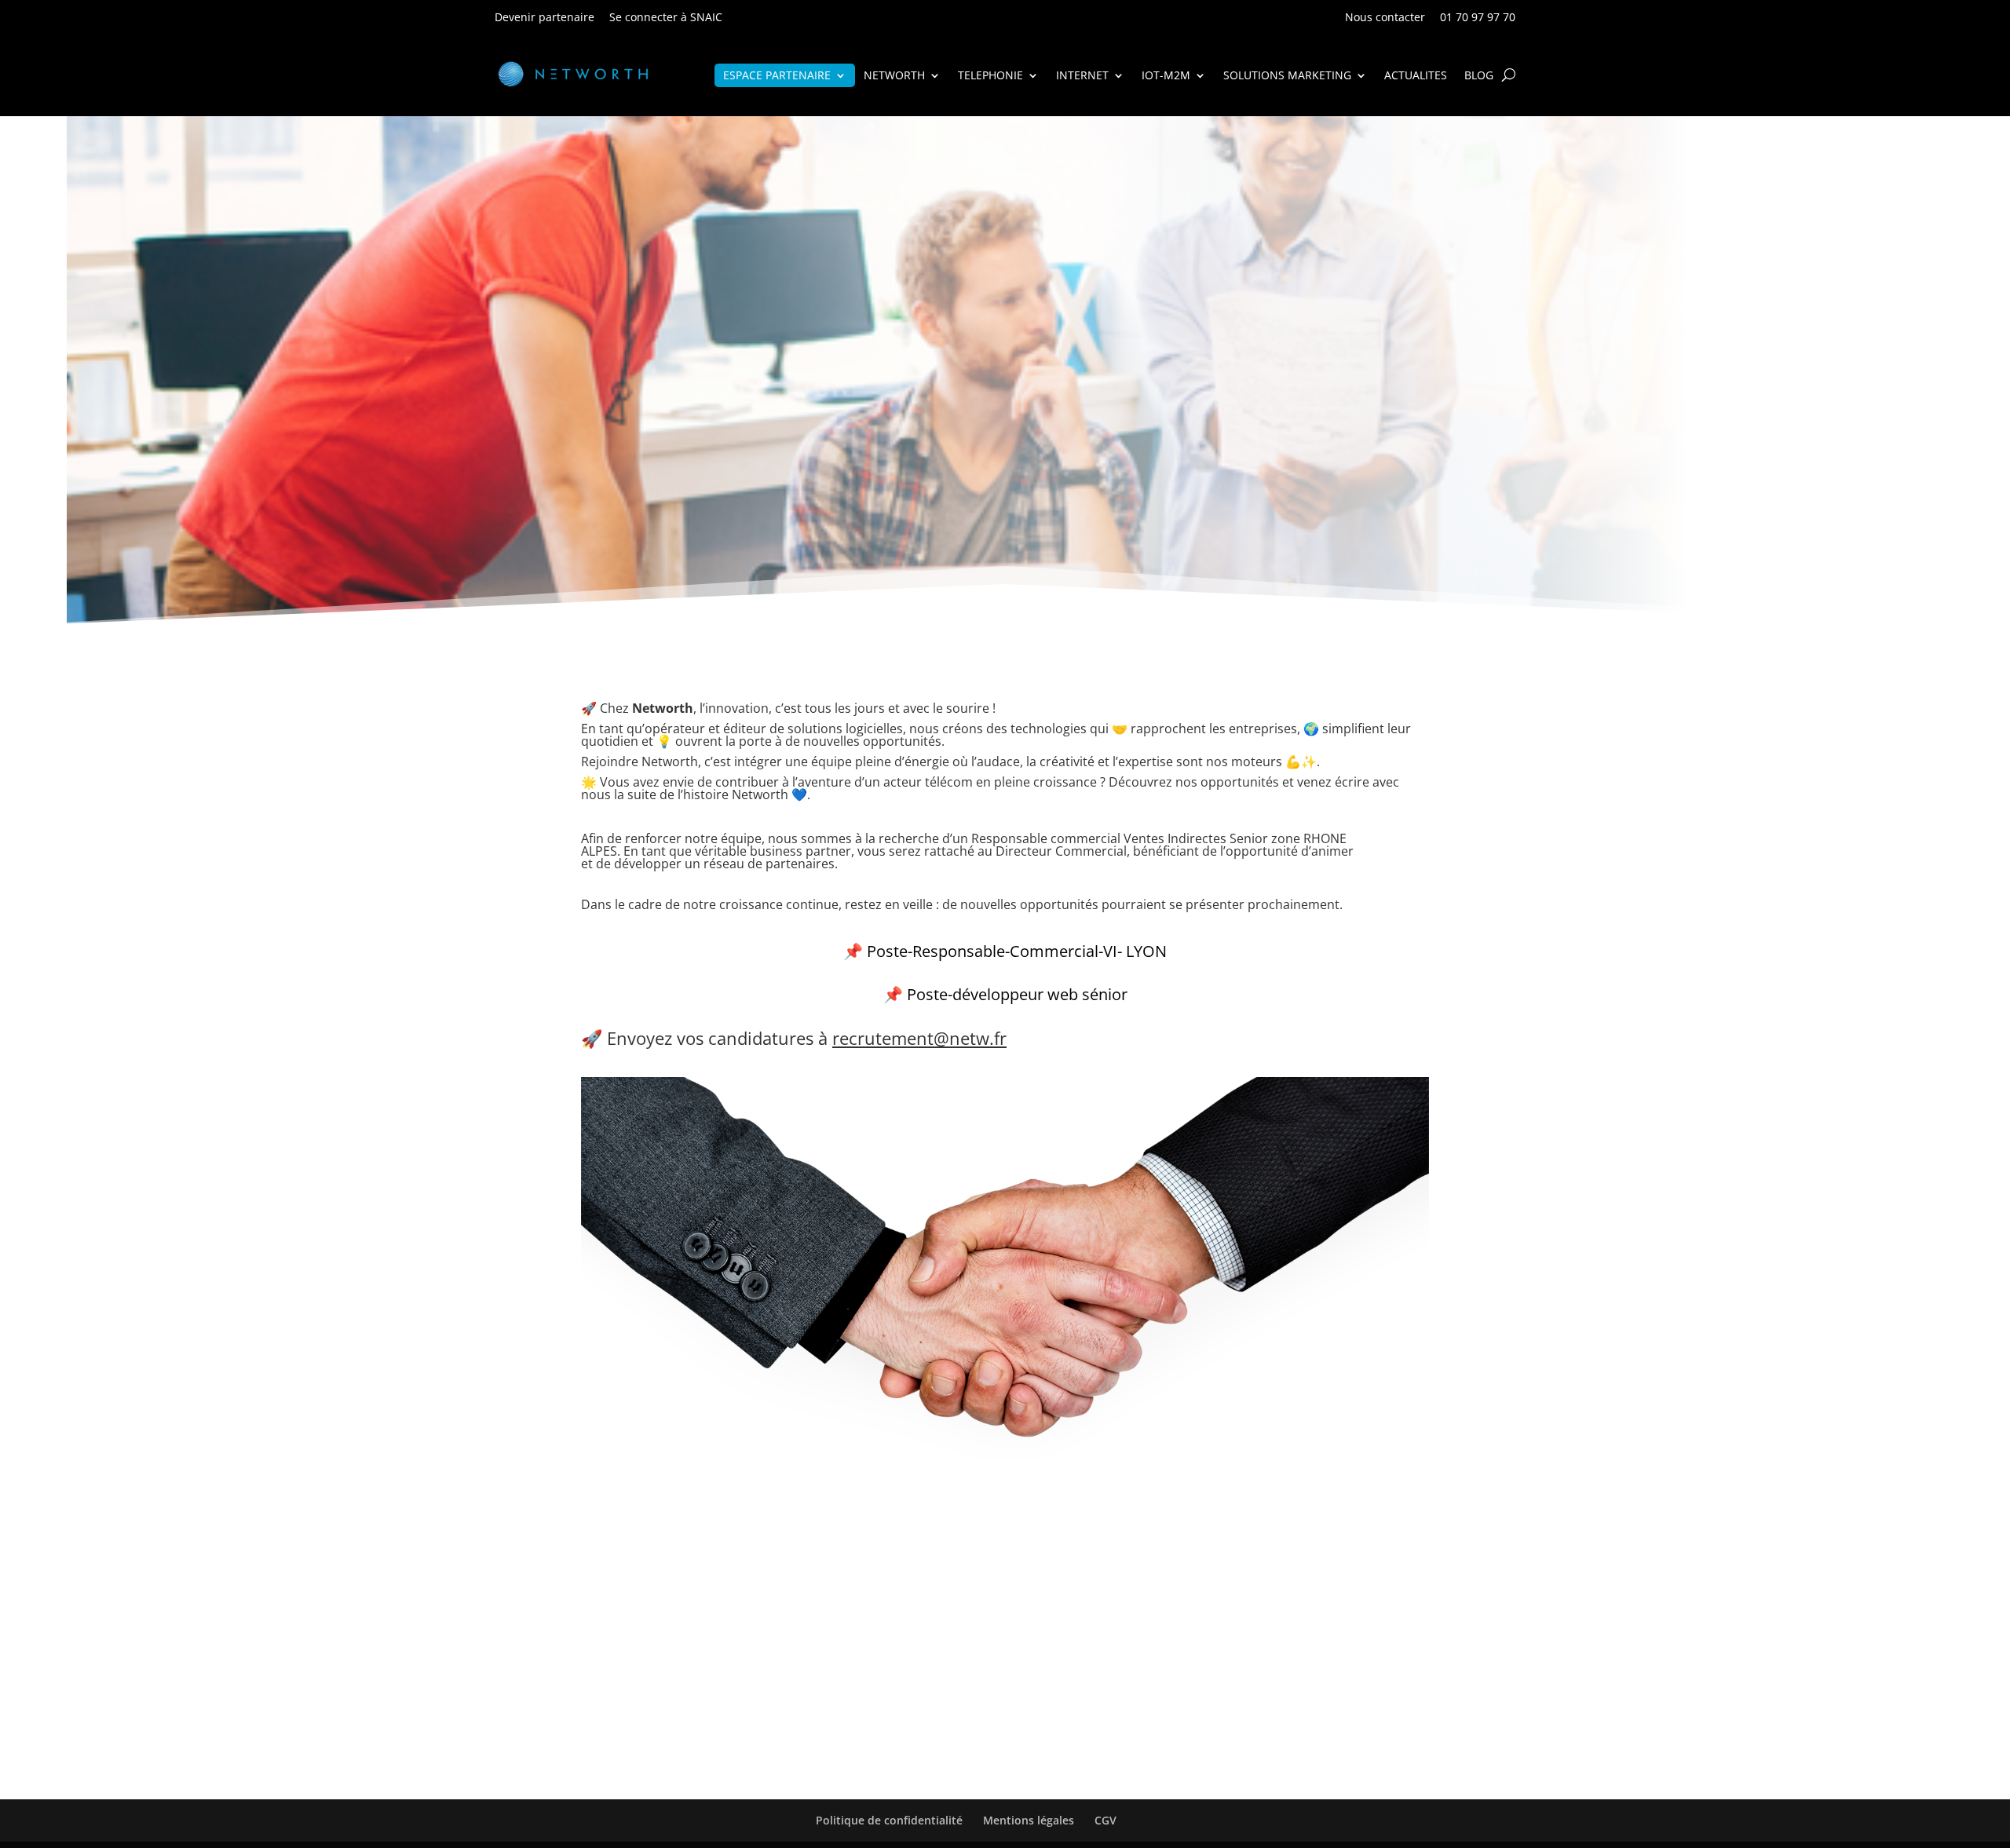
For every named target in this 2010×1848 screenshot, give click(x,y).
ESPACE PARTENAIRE (777, 76)
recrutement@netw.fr (919, 1038)
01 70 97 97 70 (1478, 17)
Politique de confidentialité (889, 1820)
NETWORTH (894, 76)
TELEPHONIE (990, 76)
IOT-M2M (1166, 76)
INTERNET (1082, 76)
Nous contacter (1385, 17)
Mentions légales (1029, 1820)
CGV (1105, 1820)
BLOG (1479, 76)
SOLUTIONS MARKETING (1287, 76)
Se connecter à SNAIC (666, 17)
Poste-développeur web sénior (1017, 994)
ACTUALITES (1416, 76)
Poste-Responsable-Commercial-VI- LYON (1017, 951)
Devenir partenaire (545, 17)
